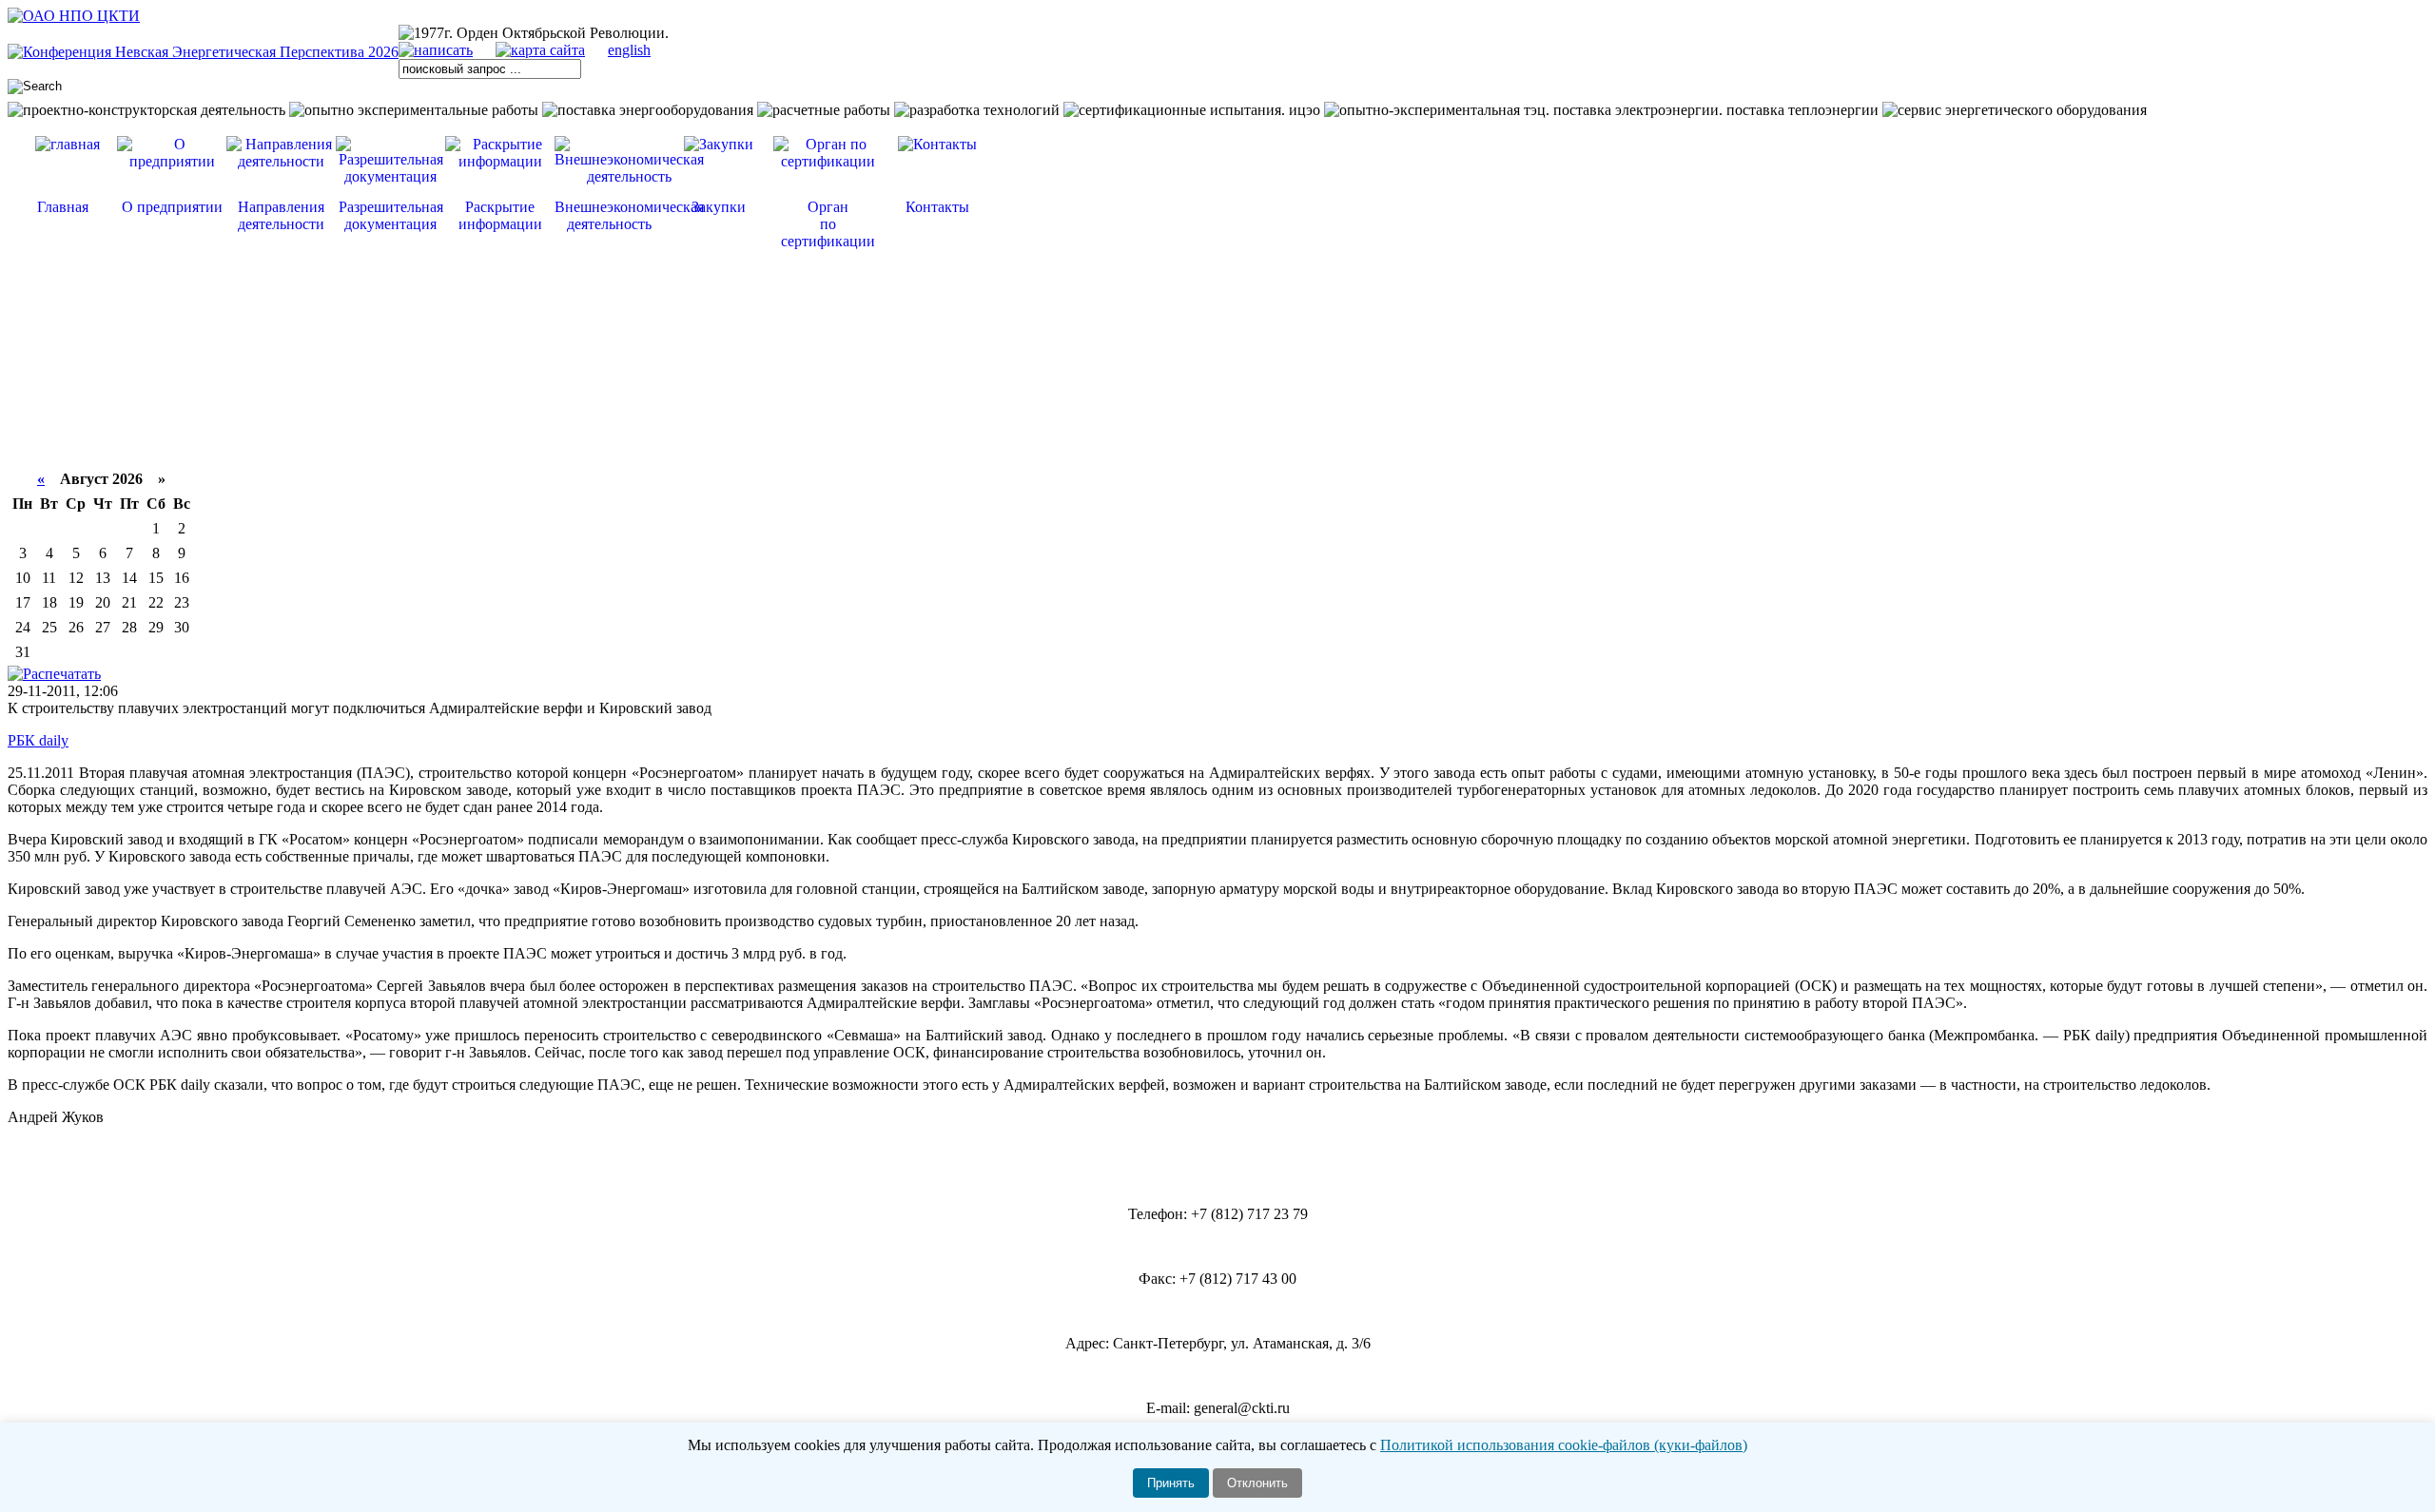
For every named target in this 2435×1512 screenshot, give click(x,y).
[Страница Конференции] (203, 52)
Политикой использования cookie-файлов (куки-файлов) (1564, 1445)
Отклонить (1257, 1483)
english (629, 50)
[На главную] (74, 16)
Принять (1171, 1483)
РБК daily (38, 740)
